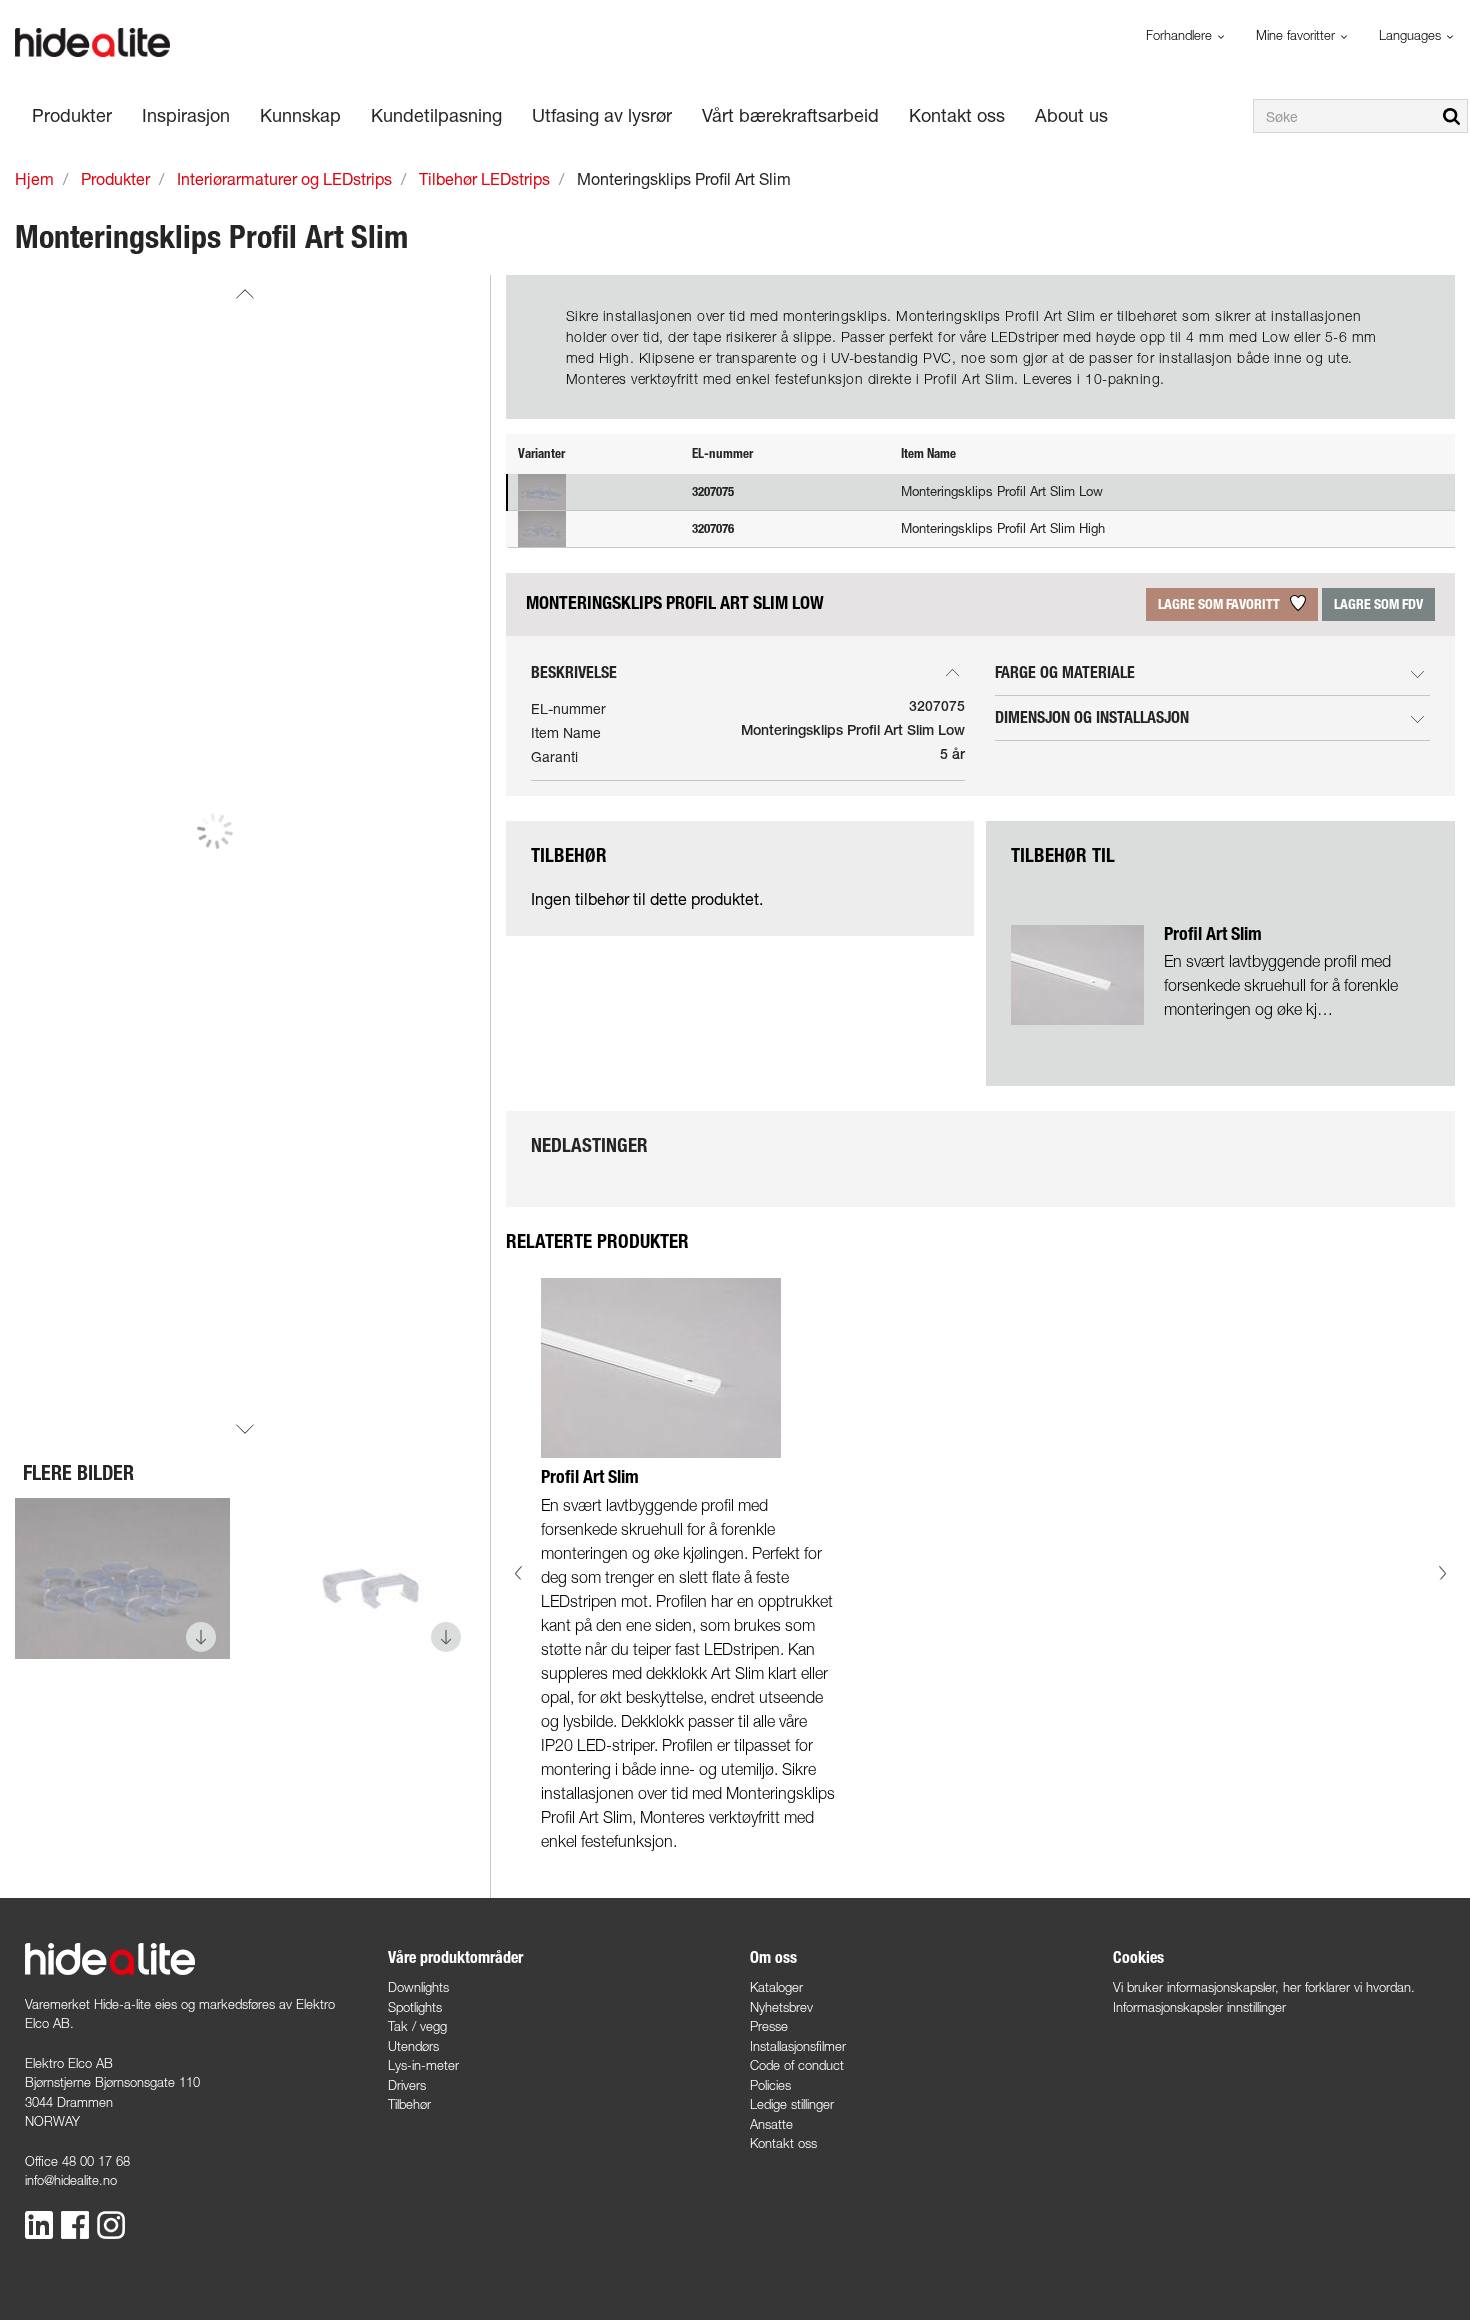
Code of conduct (797, 2065)
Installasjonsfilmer (798, 2046)
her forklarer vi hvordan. (1349, 1987)
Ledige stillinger (792, 2104)
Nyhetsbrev (781, 2007)
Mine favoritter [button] (1297, 35)
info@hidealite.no (71, 2180)
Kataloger (776, 1987)
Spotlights (415, 2007)
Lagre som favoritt (1220, 604)
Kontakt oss (783, 2143)
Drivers (407, 2085)
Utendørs (413, 2046)
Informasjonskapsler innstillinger (1199, 2007)
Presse (769, 2026)
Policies (770, 2085)
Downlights (418, 1987)
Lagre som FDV (1378, 604)
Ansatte (771, 2124)
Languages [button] (1412, 35)
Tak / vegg (417, 2026)
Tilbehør (409, 2104)
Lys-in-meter (423, 2065)
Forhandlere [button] (1181, 35)
